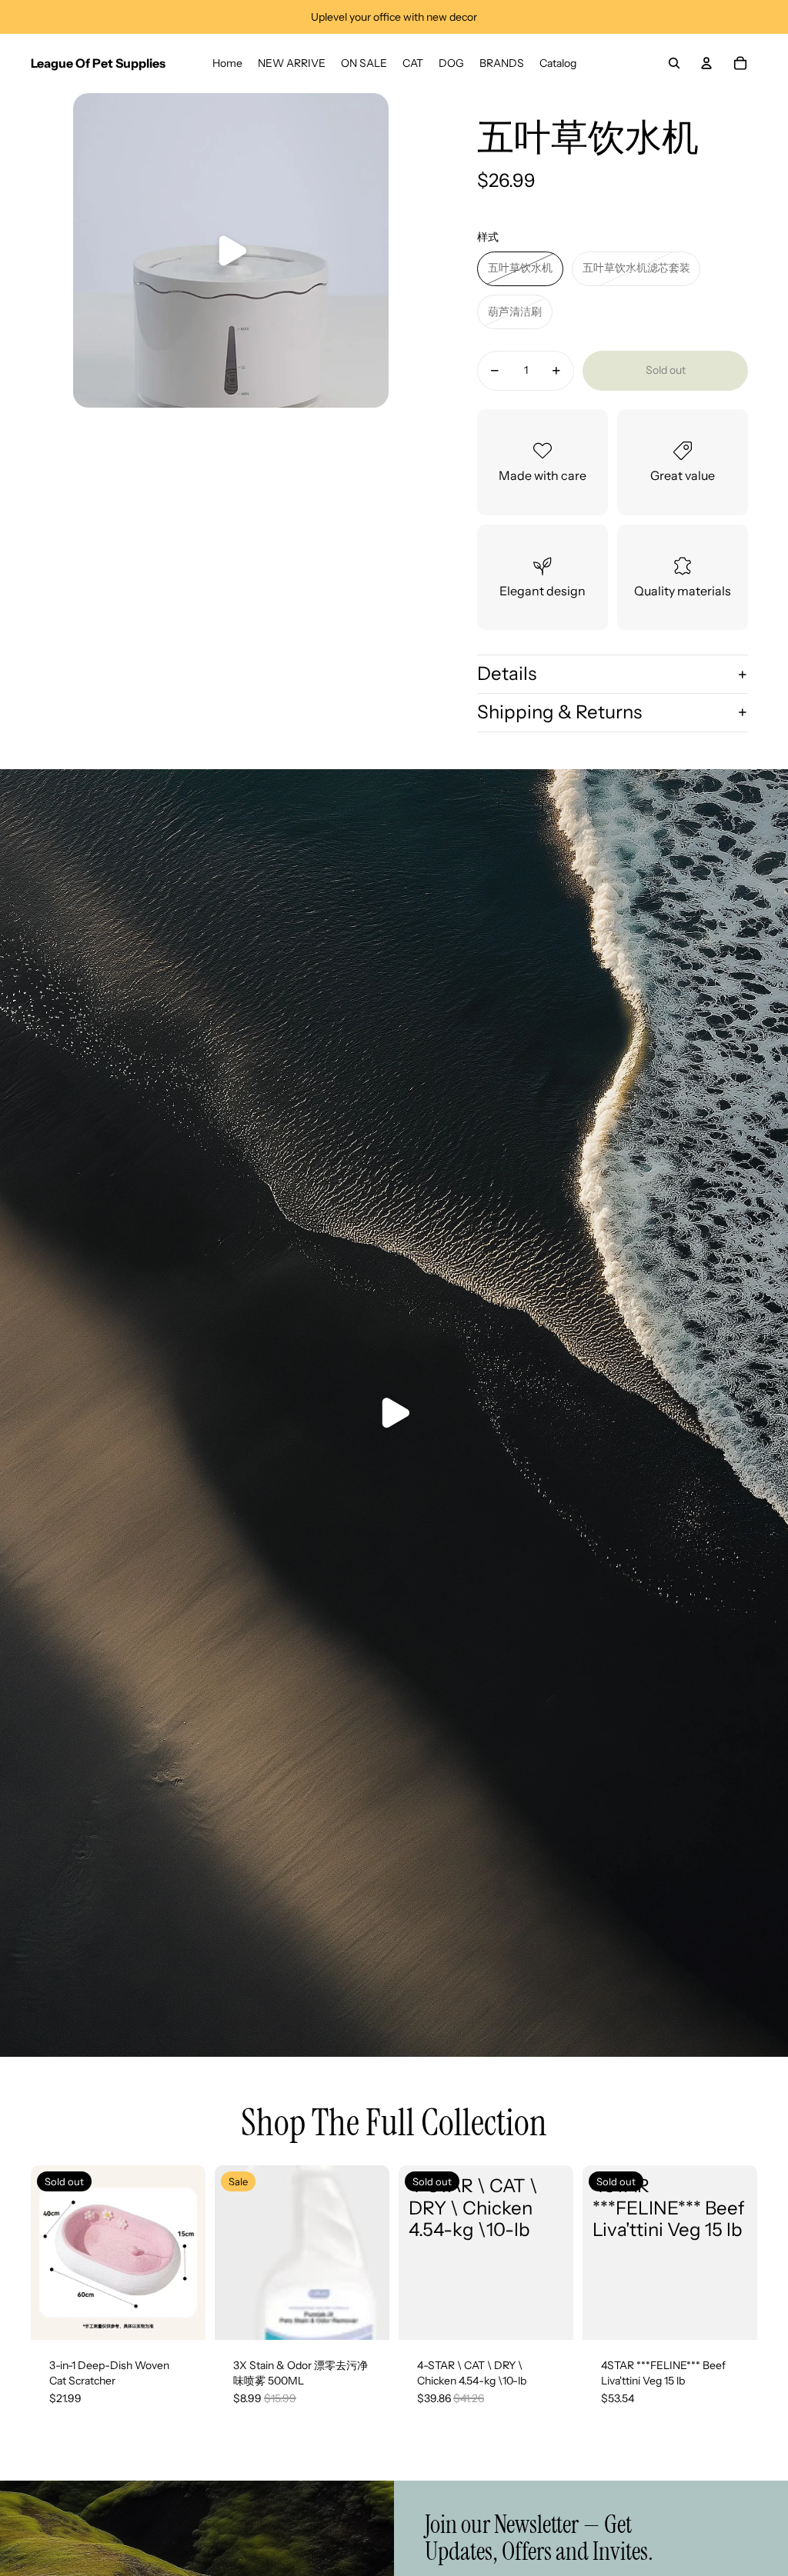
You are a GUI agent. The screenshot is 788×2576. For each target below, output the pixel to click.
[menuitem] (227, 63)
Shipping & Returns (559, 712)
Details (507, 673)
